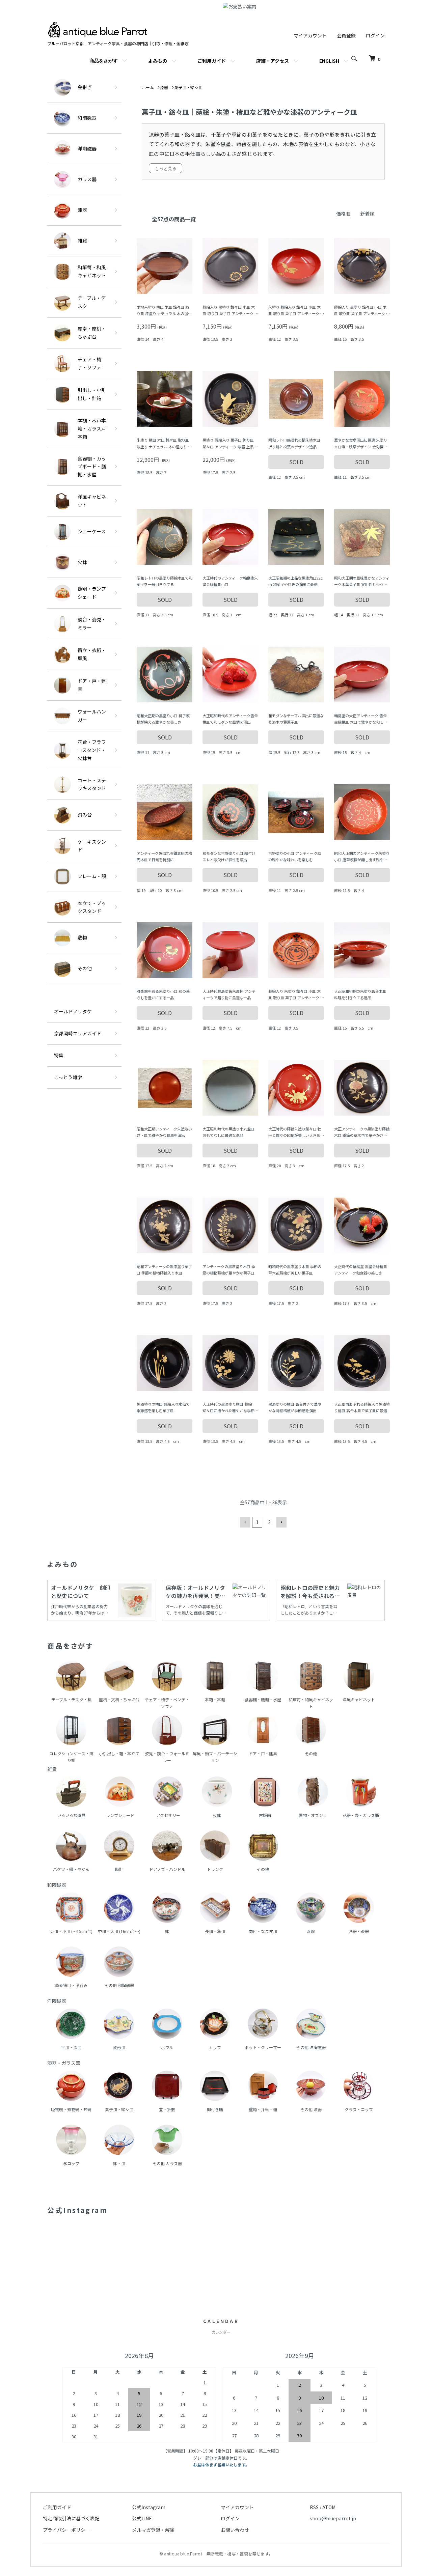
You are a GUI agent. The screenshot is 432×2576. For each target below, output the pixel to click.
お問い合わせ (235, 2530)
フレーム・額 (92, 876)
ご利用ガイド (212, 61)
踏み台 (85, 815)
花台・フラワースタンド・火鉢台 (92, 750)
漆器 (82, 210)
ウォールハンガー (92, 716)
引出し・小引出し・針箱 (92, 394)
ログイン (375, 35)
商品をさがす (104, 60)
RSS (314, 2507)
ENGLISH (329, 61)
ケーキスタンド (92, 846)
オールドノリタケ (73, 1011)
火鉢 (82, 562)
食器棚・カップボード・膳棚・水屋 (92, 467)
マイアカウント (310, 35)
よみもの (158, 61)
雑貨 (82, 241)
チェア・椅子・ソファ (89, 363)
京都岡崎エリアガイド (78, 1033)
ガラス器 (87, 179)
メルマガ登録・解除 (153, 2530)
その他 (85, 968)
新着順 (368, 214)
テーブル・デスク (92, 302)
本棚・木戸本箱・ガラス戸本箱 (92, 428)
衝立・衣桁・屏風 (92, 654)
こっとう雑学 (68, 1077)
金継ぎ (85, 87)
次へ (281, 1522)
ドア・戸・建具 (92, 685)
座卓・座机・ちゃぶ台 (92, 333)
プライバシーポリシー (66, 2530)
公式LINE (142, 2518)
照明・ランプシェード (92, 593)
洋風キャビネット (92, 501)
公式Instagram (149, 2507)
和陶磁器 (87, 118)
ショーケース (92, 531)
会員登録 (346, 35)
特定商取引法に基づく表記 (71, 2518)
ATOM (329, 2507)
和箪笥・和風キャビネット (92, 271)
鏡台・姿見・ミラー (92, 623)
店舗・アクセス (273, 61)
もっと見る (166, 168)
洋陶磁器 (87, 148)
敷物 (82, 937)
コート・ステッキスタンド (92, 784)
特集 (59, 1055)
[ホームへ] (98, 25)
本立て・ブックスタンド (92, 907)
